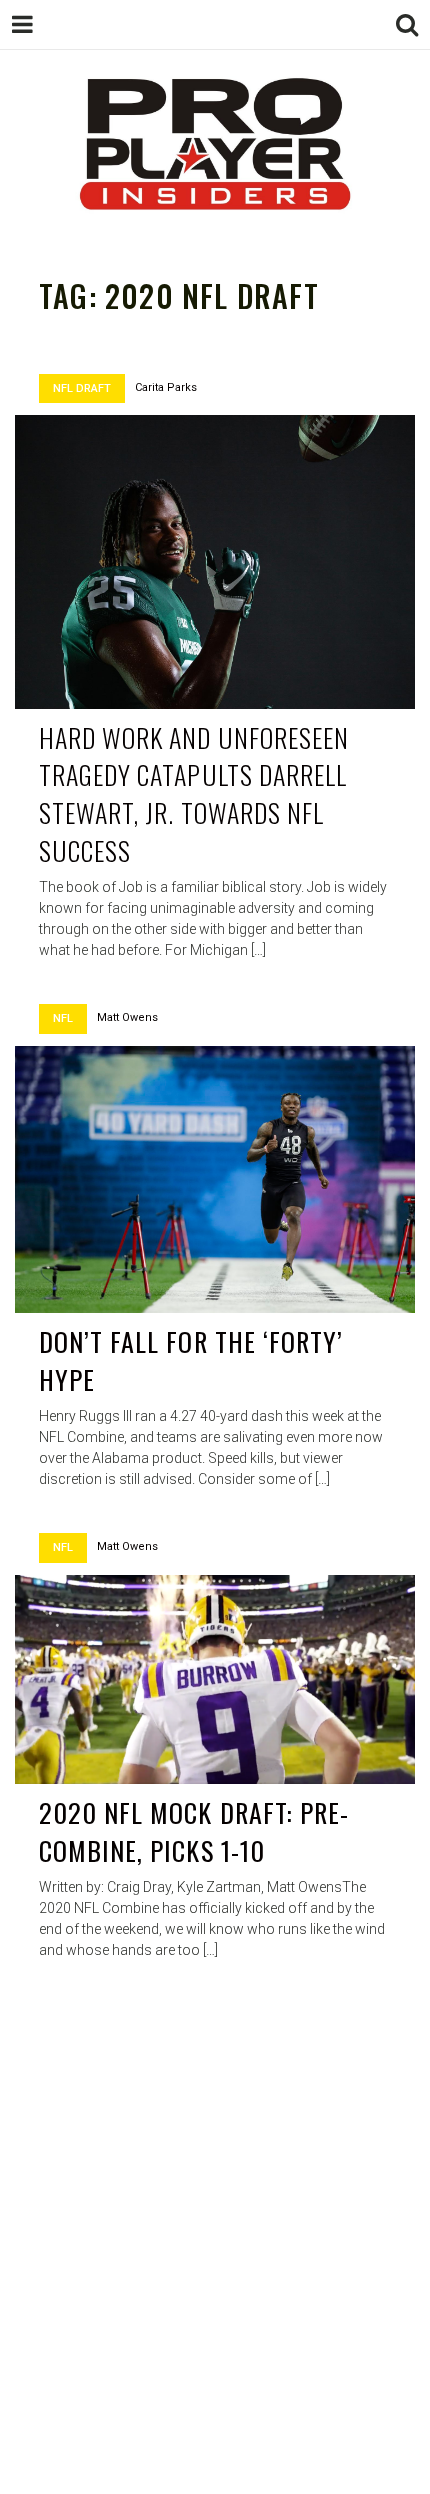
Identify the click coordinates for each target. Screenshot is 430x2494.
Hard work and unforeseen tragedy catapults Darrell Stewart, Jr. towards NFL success (194, 794)
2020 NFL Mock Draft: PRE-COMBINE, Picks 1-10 (194, 1831)
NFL (63, 1018)
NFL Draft (82, 388)
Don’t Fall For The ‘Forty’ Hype (191, 1360)
